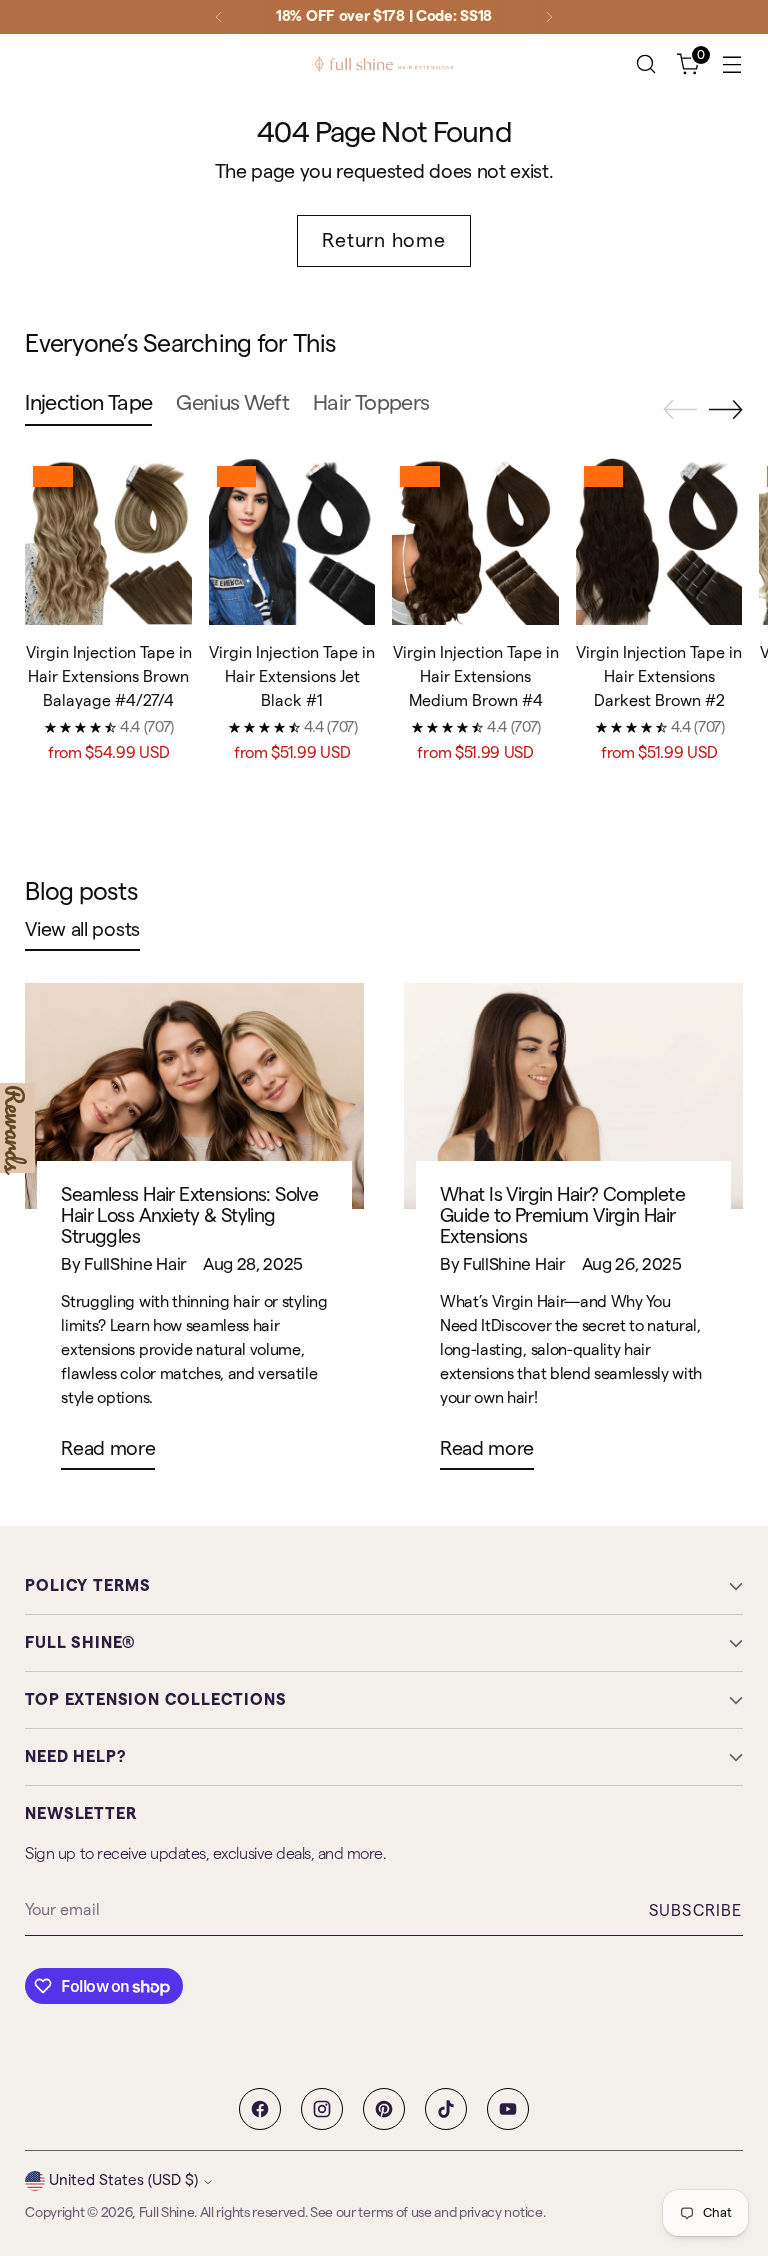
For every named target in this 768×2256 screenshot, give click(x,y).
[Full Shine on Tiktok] (446, 2109)
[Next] (549, 17)
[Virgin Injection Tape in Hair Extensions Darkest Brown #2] (659, 541)
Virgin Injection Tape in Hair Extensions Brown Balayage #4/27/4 (109, 677)
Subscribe (696, 1911)
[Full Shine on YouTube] (508, 2109)
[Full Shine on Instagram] (322, 2109)
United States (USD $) (123, 2180)
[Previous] (219, 17)
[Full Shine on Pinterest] (384, 2109)
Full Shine (167, 2213)
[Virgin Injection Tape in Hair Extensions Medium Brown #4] (475, 541)
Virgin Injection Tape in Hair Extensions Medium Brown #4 (476, 677)
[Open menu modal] (732, 64)
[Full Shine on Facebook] (260, 2109)
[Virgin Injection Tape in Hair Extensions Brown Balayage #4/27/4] (108, 541)
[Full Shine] (384, 64)
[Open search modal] (646, 64)
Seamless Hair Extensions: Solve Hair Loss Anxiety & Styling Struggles (189, 1216)
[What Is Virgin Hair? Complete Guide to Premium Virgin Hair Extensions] (573, 1096)
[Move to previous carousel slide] (680, 410)
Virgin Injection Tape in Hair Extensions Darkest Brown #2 (659, 677)
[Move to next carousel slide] (726, 409)
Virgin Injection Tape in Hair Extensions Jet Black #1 (292, 677)
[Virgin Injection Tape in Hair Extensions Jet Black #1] (292, 541)
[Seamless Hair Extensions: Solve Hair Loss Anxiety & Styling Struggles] (194, 1096)
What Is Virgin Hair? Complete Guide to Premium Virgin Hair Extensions (562, 1216)
